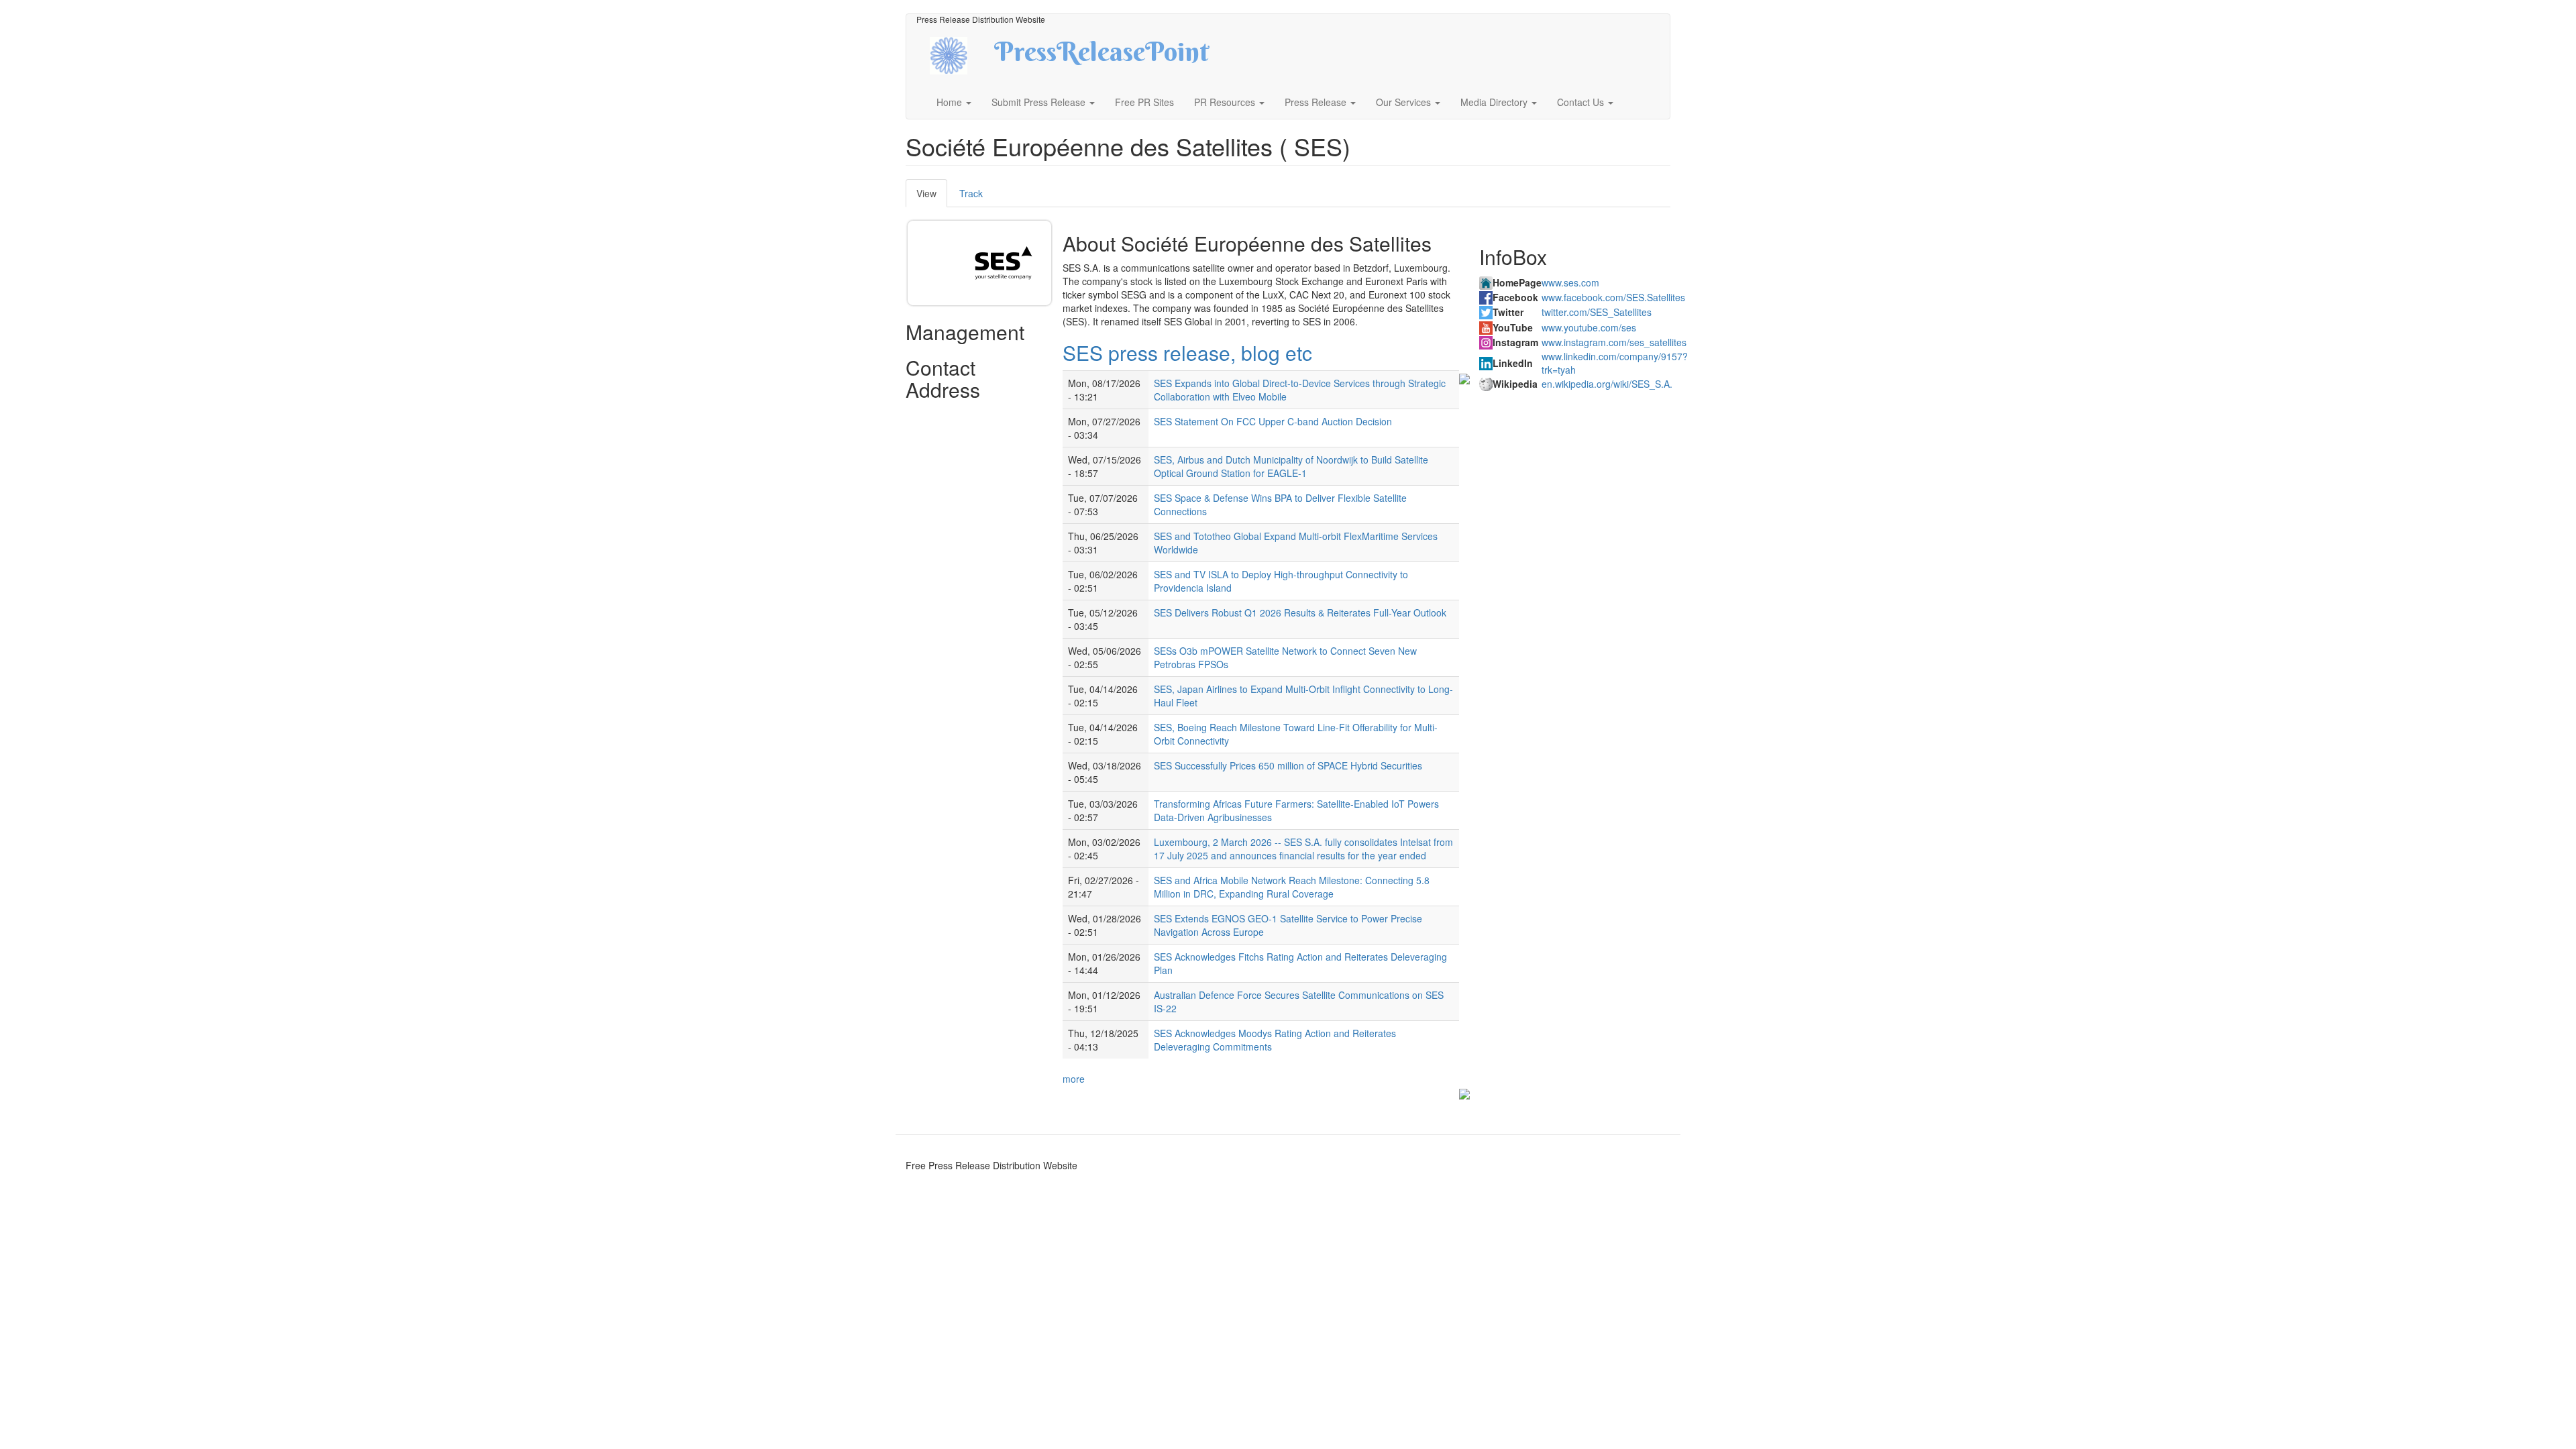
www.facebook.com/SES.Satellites (1613, 297)
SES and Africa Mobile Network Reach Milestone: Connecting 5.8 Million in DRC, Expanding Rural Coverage (1292, 887)
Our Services (1405, 102)
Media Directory (1495, 102)
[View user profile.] (1004, 263)
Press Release (1317, 102)
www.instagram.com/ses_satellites (1614, 342)
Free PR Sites (1144, 102)
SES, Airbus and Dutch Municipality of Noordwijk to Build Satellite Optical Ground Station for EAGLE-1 (1291, 466)
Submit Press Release (1040, 102)
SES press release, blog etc (1187, 353)
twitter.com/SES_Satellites (1597, 312)
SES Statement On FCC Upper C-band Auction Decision (1273, 421)
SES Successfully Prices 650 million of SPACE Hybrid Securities (1288, 765)
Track (971, 193)
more (1074, 1079)
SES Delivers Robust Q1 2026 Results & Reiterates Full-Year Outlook (1300, 612)
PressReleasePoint (1102, 56)
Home (951, 102)
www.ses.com (1570, 282)
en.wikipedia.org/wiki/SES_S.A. (1607, 384)
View (932, 197)
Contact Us (1582, 102)
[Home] (960, 54)
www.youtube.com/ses (1589, 327)
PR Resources (1226, 102)
